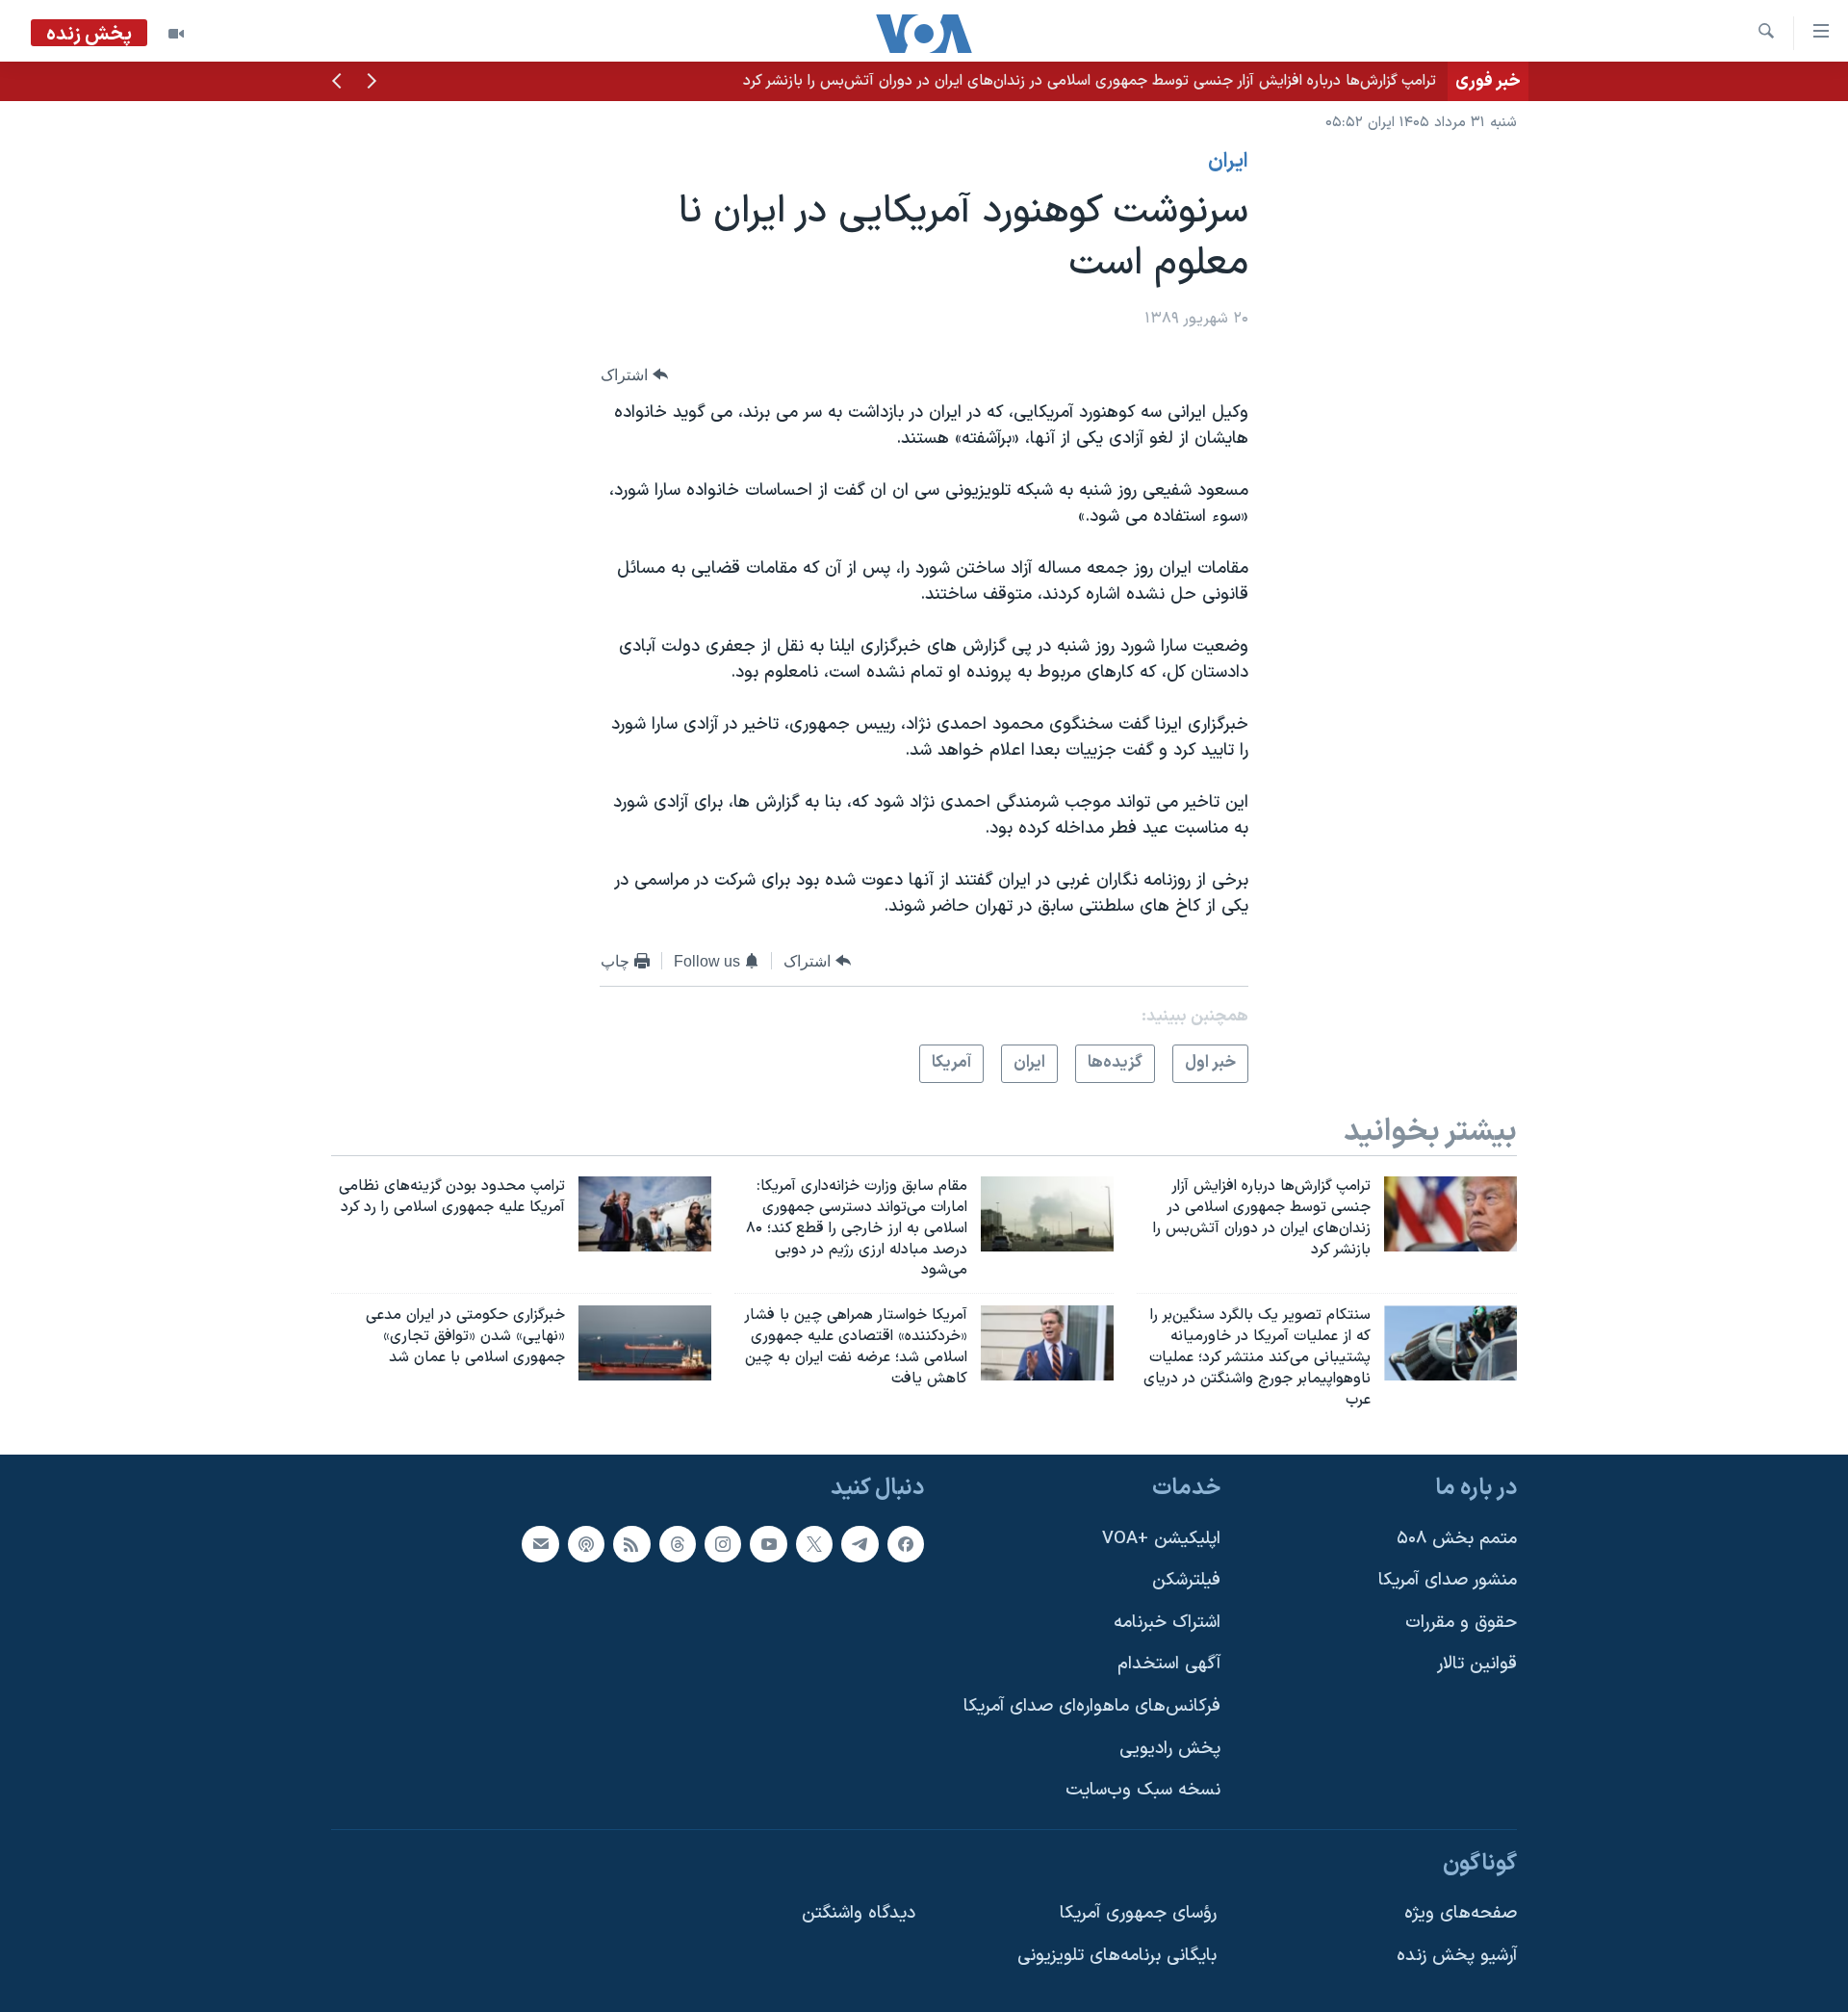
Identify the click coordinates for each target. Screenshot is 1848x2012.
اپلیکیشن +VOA (1161, 1539)
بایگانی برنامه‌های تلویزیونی (1117, 1957)
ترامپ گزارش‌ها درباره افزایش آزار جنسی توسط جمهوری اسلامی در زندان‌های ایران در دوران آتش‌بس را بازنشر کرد (1090, 81)
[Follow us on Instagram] (723, 1544)
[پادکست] (586, 1544)
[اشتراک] (540, 1544)
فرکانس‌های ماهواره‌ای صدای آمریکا (1092, 1707)
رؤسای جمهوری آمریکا (1138, 1914)
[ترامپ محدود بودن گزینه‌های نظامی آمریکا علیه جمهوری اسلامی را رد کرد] (645, 1214)
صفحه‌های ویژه (1461, 1914)
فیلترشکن (1186, 1581)
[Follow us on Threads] (678, 1544)
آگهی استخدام (1169, 1665)
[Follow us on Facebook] (906, 1544)
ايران (1228, 162)
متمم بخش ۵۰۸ (1457, 1539)
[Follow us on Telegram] (860, 1544)
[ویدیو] (176, 34)
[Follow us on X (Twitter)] (814, 1544)
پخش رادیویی (1170, 1749)
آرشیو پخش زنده (1457, 1957)
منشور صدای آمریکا (1448, 1581)
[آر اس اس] (631, 1544)
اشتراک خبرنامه (1167, 1623)
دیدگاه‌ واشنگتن (859, 1914)
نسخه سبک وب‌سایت (1143, 1791)
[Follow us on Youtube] (768, 1544)
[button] (372, 83)
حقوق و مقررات (1461, 1623)
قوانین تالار (1477, 1665)
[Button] (634, 375)
